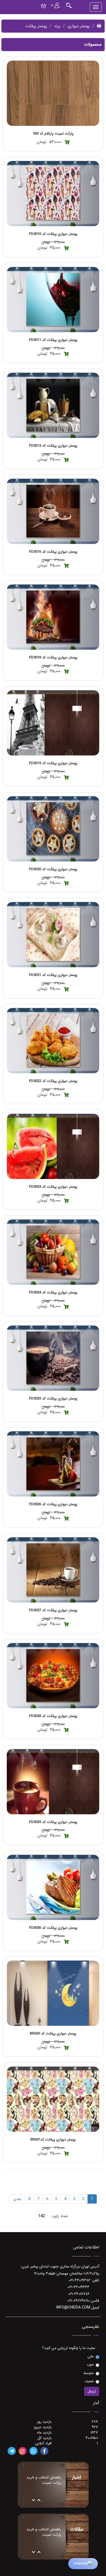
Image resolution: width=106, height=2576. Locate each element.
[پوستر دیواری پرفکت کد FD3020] (53, 829)
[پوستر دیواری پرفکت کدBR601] (53, 2099)
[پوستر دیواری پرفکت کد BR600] (53, 1993)
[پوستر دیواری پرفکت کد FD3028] (53, 1676)
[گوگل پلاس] (33, 2451)
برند (57, 26)
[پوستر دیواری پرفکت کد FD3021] (53, 935)
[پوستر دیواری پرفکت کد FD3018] (53, 617)
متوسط (89, 2373)
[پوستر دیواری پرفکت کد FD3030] (53, 1887)
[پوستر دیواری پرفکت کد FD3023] (53, 1146)
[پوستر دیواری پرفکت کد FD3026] (53, 1464)
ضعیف (89, 2381)
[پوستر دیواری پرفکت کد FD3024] (53, 1252)
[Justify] (69, 5)
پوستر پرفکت (36, 26)
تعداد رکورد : (59, 2216)
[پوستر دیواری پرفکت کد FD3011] (53, 300)
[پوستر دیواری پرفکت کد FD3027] (53, 1570)
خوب (90, 2365)
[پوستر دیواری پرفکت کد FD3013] (53, 405)
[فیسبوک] (44, 2451)
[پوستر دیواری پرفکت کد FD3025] (53, 1358)
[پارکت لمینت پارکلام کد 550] (53, 93)
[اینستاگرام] (23, 2451)
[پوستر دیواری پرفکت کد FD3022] (53, 1041)
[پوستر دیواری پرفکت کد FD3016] (53, 511)
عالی (91, 2357)
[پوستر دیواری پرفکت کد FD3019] (53, 723)
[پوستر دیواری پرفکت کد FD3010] (53, 194)
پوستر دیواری (79, 26)
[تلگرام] (12, 2451)
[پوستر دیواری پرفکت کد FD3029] (53, 1782)
